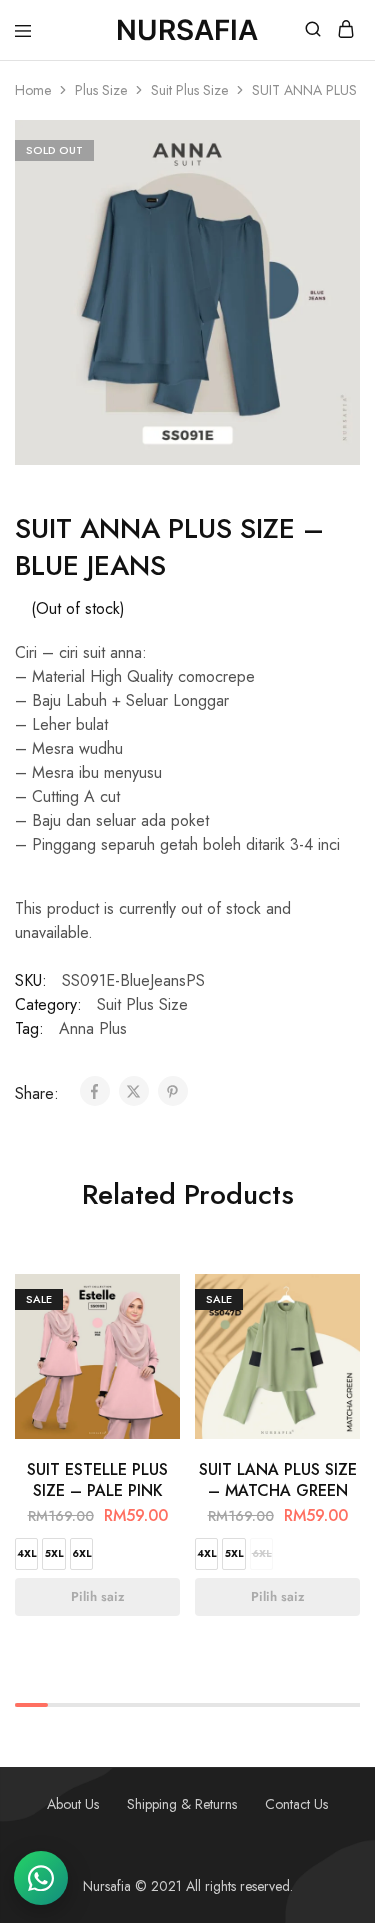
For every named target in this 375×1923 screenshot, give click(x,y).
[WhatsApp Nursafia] (41, 1878)
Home (33, 90)
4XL (27, 1553)
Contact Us (296, 1804)
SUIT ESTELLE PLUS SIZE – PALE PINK (97, 1480)
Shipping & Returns (182, 1804)
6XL (82, 1553)
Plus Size (101, 90)
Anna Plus (93, 1028)
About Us (73, 1804)
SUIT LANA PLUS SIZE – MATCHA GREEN (278, 1480)
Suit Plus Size (189, 90)
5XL (54, 1553)
